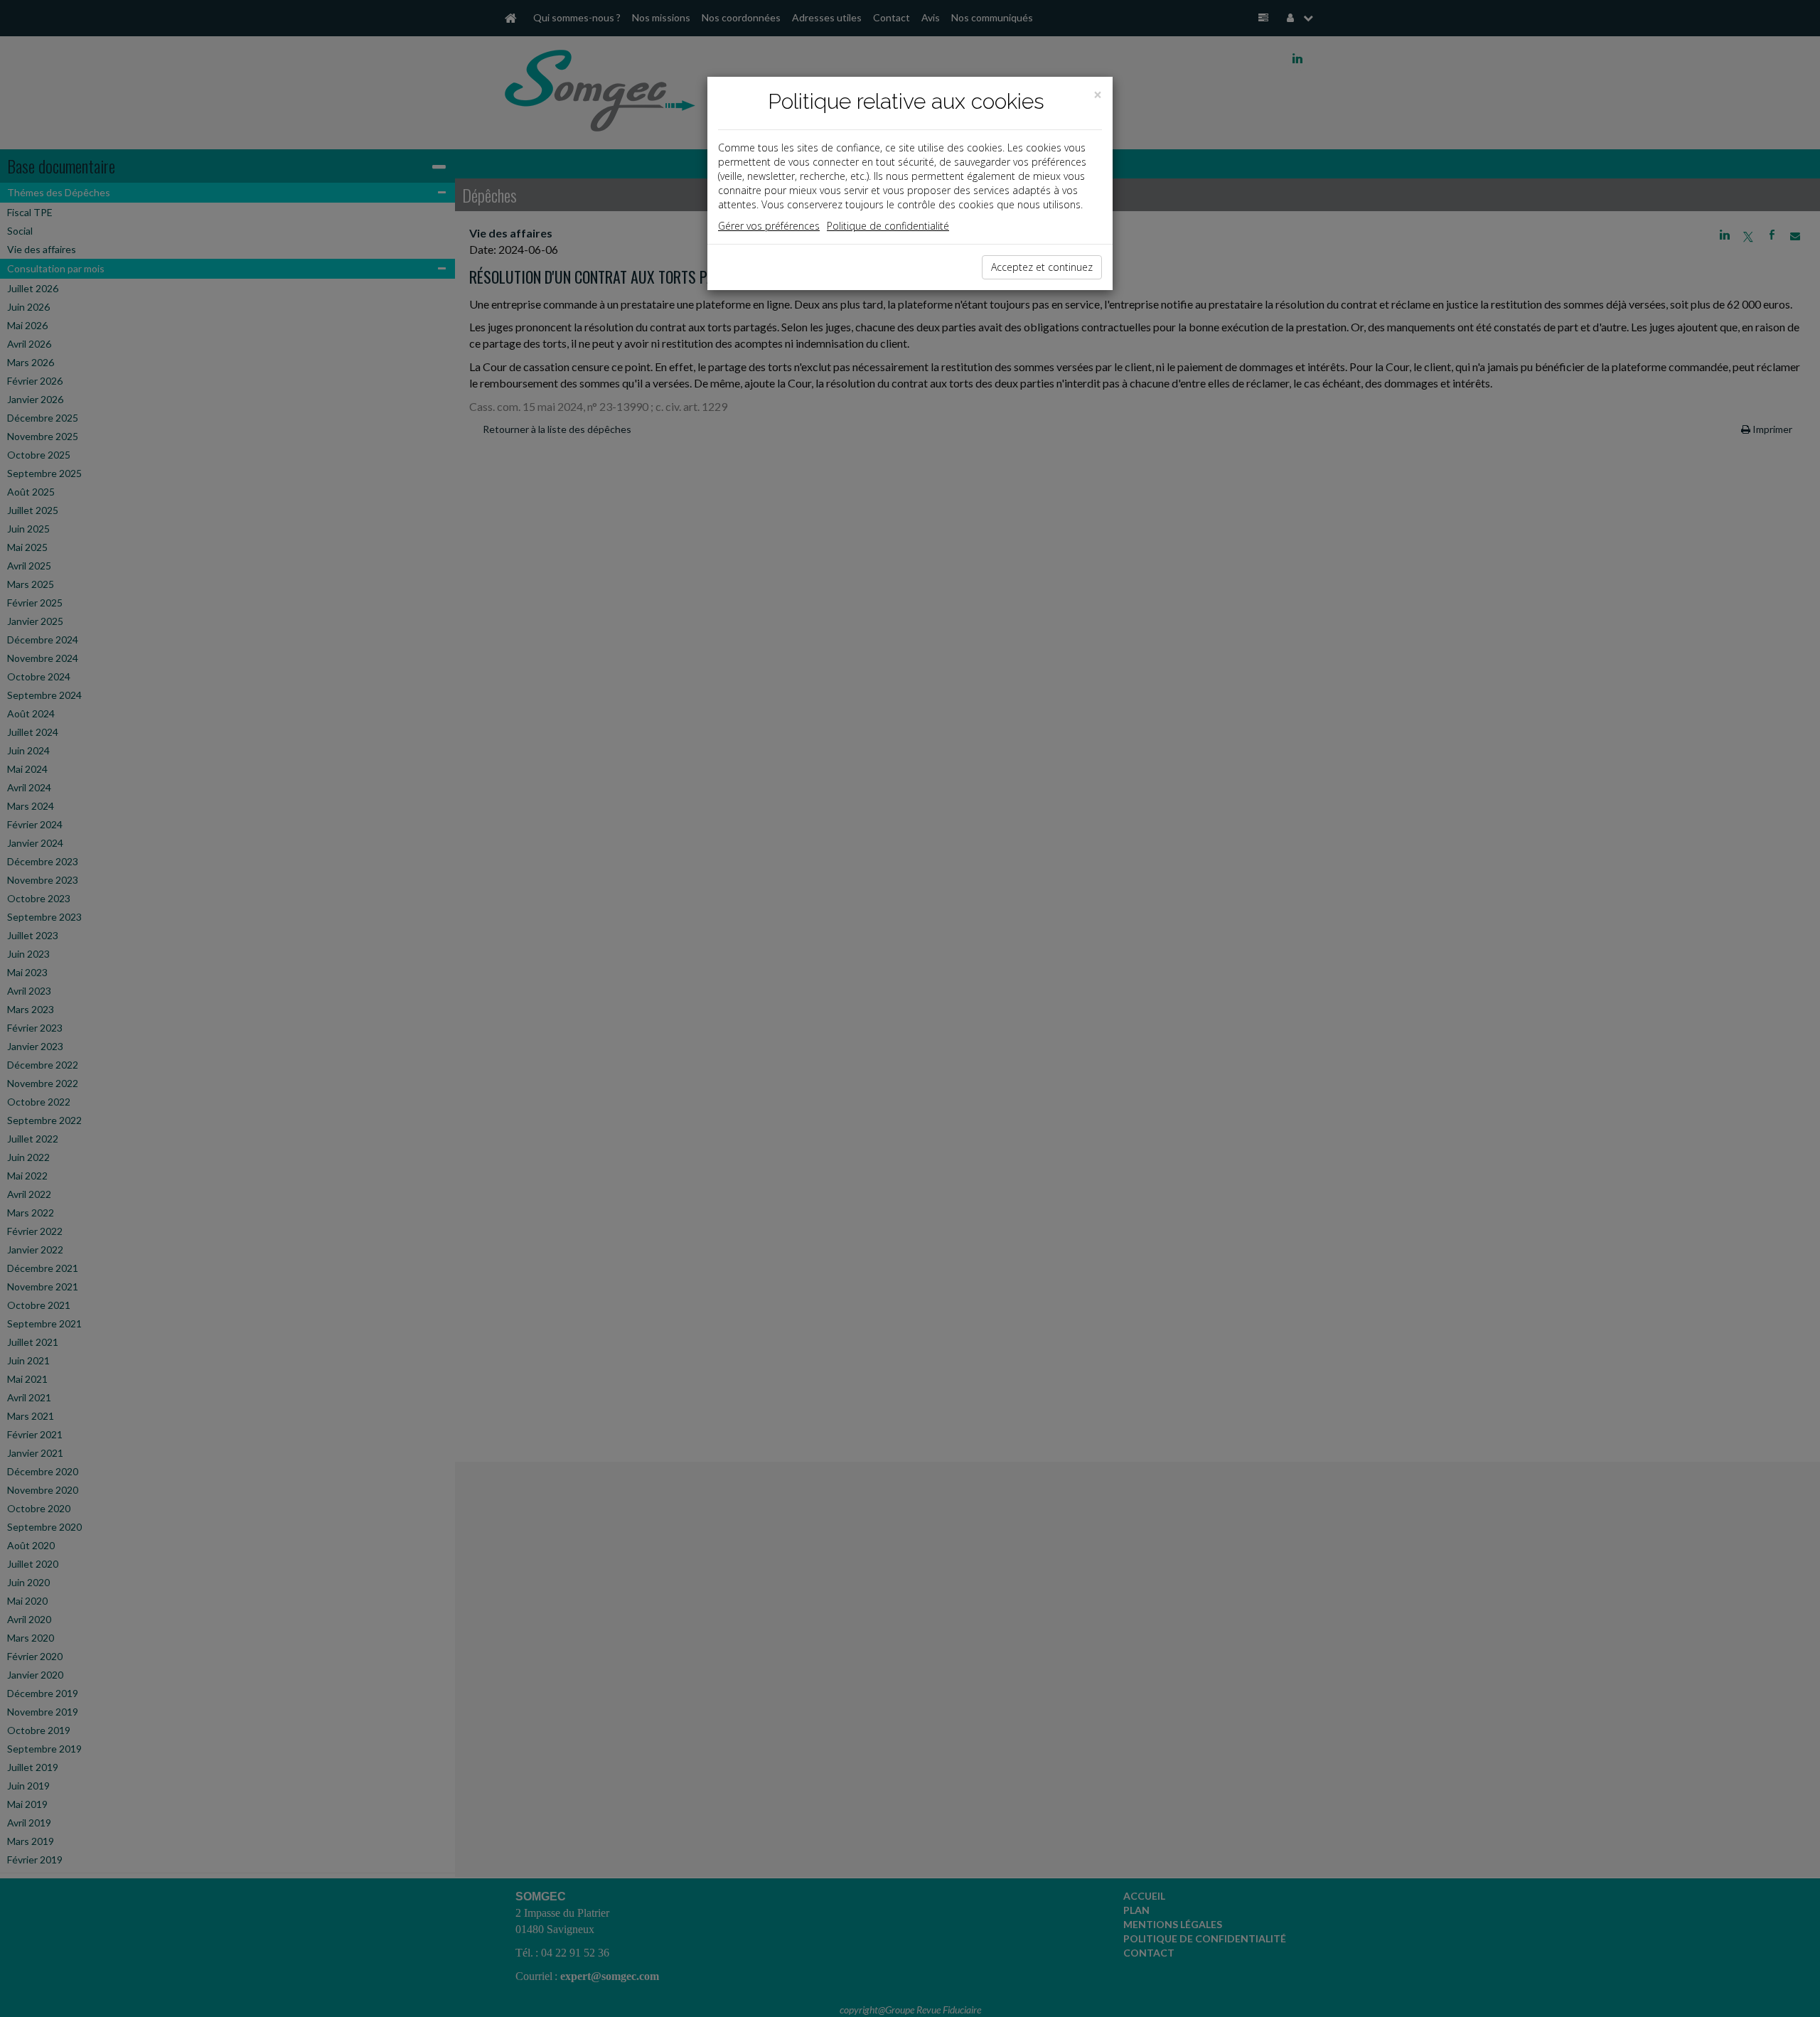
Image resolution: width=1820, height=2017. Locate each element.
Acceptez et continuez (1042, 267)
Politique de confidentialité (888, 226)
